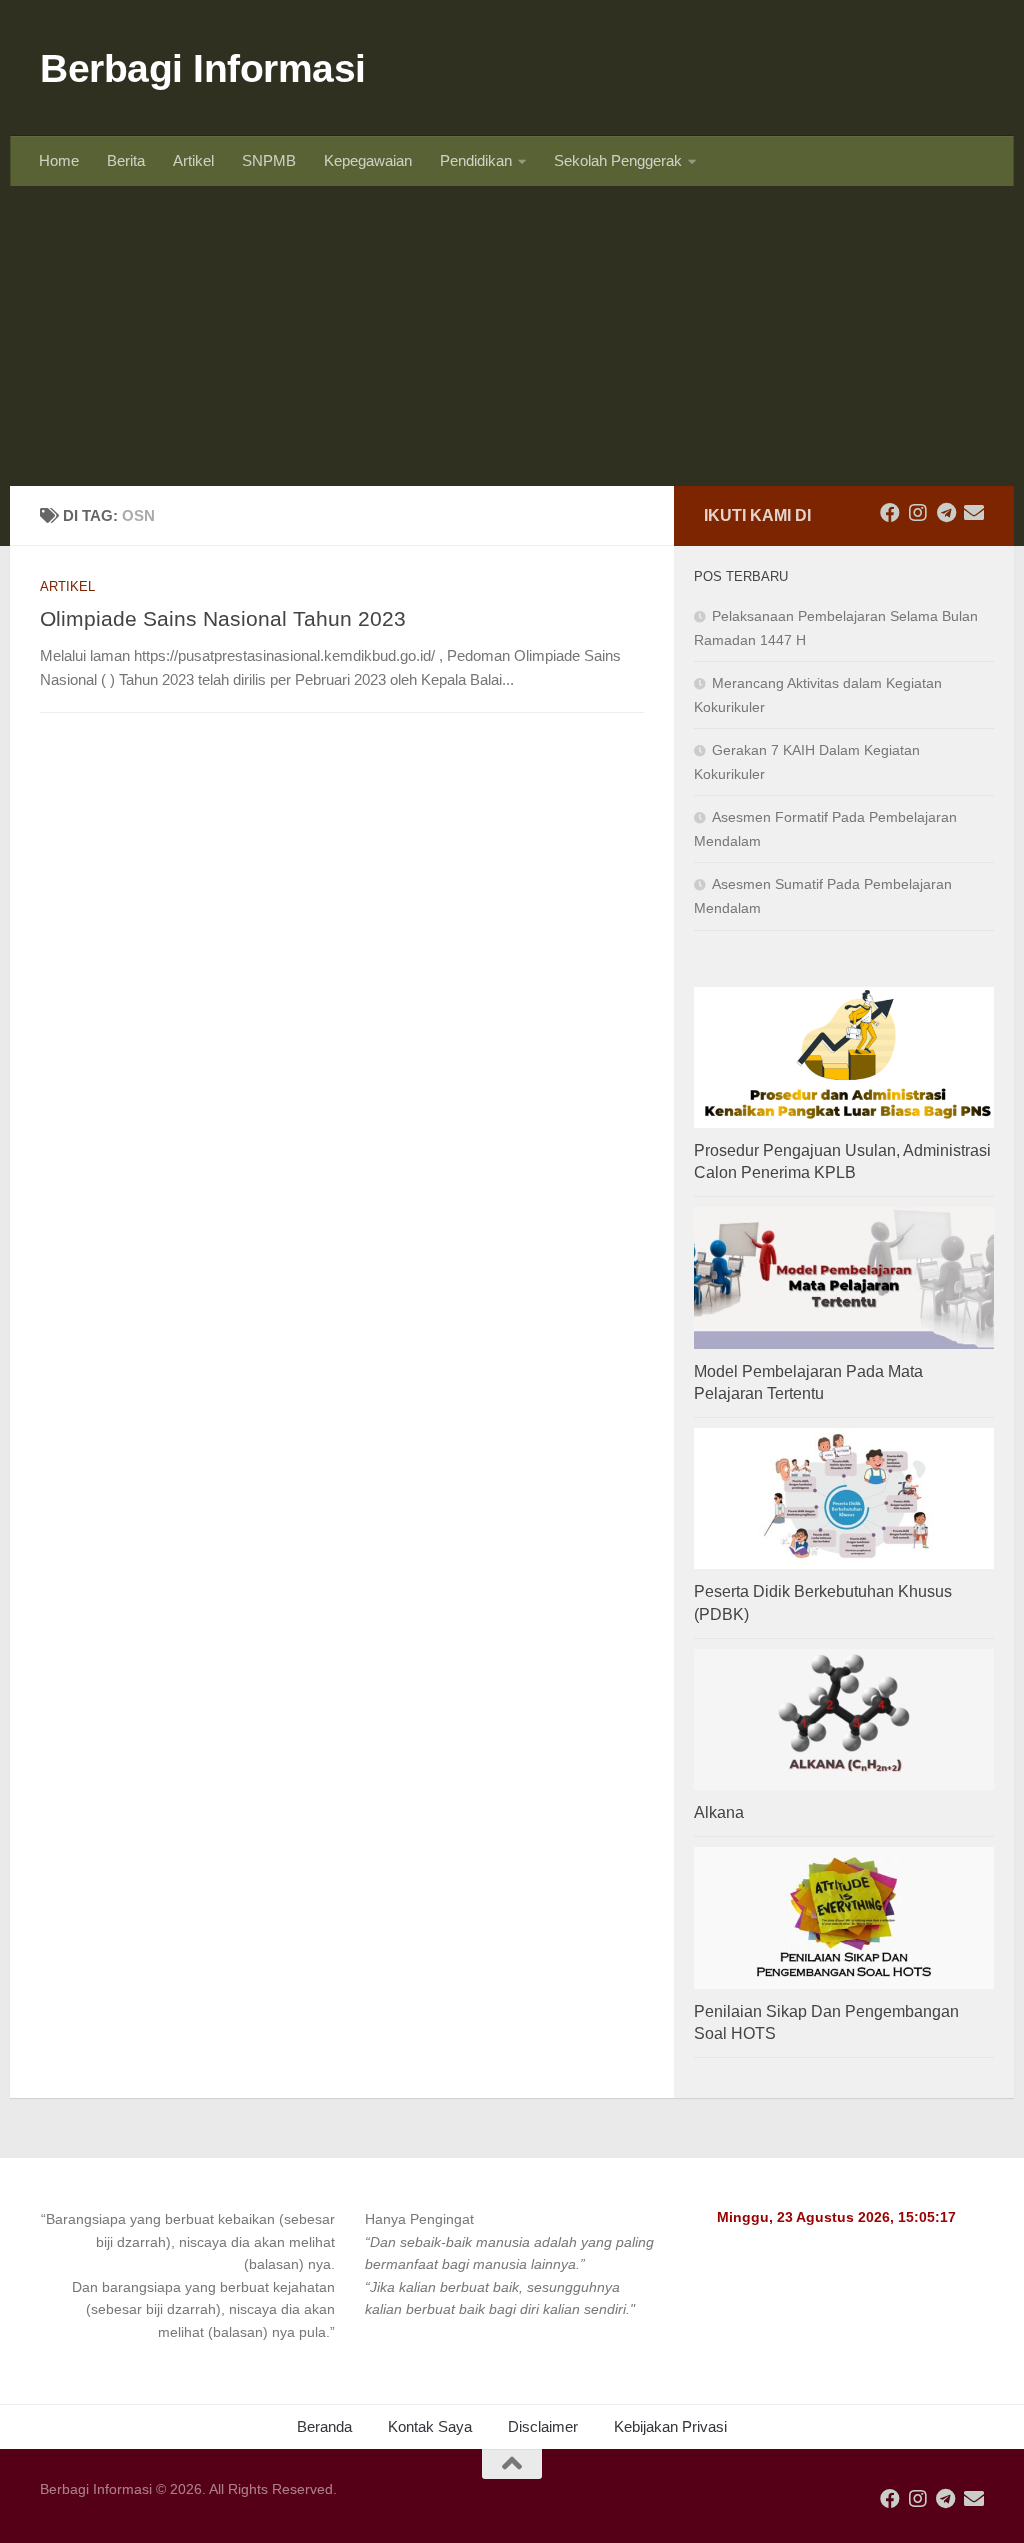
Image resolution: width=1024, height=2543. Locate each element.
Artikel (193, 160)
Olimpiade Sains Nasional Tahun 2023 (223, 618)
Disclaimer (543, 2426)
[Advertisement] (512, 336)
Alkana (719, 1812)
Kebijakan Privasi (670, 2426)
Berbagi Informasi (203, 68)
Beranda (324, 2426)
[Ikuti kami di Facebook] (890, 513)
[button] (187, 2275)
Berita (126, 160)
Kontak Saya (430, 2426)
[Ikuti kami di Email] (974, 513)
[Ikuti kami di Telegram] (946, 513)
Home (59, 160)
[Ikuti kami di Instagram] (918, 513)
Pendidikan (476, 160)
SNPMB (269, 160)
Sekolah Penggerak (618, 160)
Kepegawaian (368, 160)
